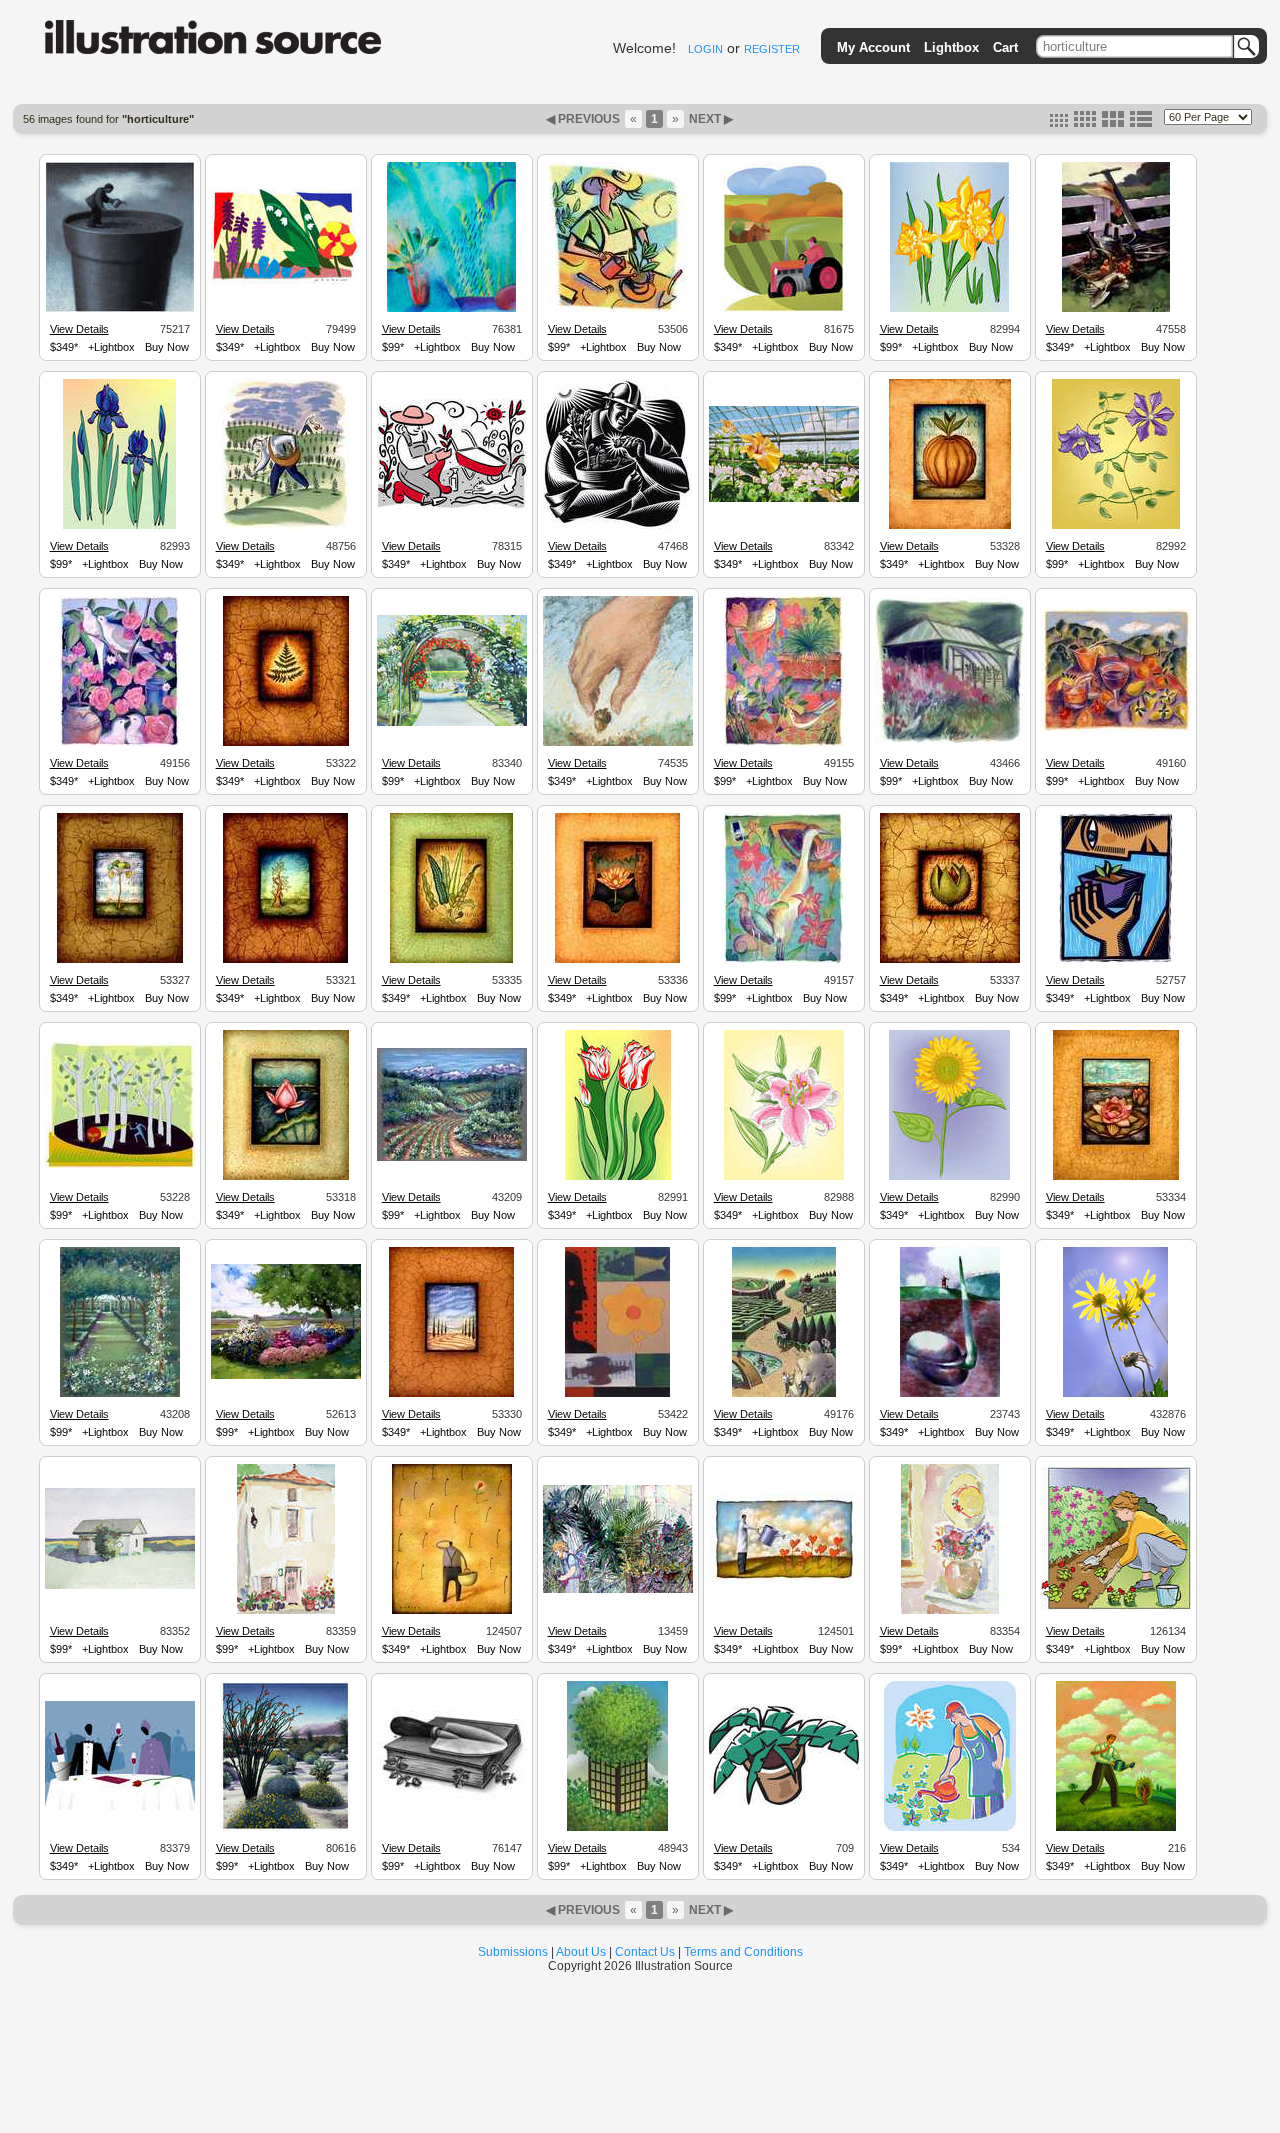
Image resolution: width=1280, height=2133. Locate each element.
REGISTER (772, 49)
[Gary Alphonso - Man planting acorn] (617, 526)
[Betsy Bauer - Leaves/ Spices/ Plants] (451, 960)
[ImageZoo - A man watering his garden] (950, 1828)
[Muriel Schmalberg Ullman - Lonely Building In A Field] (120, 1586)
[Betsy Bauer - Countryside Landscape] (451, 1394)
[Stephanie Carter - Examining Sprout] (1116, 960)
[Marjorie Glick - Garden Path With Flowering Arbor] (452, 723)
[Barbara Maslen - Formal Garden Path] (120, 1394)
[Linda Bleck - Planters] (285, 526)
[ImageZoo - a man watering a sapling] (1116, 1828)
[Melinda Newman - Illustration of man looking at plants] (618, 1590)
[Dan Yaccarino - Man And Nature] (617, 1394)
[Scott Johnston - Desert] (285, 1828)
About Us (581, 1952)
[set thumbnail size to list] (1141, 123)
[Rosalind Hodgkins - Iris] (119, 526)
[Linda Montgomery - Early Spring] (783, 743)
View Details (79, 329)
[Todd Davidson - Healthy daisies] (1115, 1394)
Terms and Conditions (743, 1952)
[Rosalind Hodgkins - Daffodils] (949, 309)
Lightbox (951, 47)
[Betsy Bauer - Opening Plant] (950, 960)
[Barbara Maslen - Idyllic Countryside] (452, 1158)
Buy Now (167, 347)
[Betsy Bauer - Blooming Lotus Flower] (1116, 1177)
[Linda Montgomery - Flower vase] (451, 309)
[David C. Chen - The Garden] (784, 1394)
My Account (873, 47)
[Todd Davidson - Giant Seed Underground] (950, 1394)
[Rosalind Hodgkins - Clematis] (1116, 526)
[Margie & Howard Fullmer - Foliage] (617, 1828)
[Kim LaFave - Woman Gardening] (617, 309)
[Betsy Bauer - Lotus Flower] (286, 1177)
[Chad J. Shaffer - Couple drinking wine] (120, 1807)
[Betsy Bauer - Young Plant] (286, 743)
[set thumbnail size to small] (1059, 123)
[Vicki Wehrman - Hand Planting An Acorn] (618, 743)
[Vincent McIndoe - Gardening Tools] (1116, 309)
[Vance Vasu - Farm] (783, 309)
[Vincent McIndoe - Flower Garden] (286, 1376)
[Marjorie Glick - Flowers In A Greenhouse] (784, 499)
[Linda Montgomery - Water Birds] (783, 960)
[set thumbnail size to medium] (1085, 123)
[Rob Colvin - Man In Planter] (120, 309)
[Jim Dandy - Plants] (286, 281)
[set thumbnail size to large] (1113, 123)
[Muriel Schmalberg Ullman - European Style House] (286, 1611)
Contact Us (645, 1952)
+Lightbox (111, 347)
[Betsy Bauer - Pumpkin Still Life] (950, 526)
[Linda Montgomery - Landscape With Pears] (1116, 729)
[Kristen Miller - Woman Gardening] (452, 506)
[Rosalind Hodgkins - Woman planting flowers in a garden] (1116, 1607)
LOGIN (705, 49)
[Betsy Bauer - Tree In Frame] (285, 960)
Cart (1005, 47)
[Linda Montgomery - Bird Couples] (119, 743)
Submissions (513, 1952)
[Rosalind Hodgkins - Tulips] (618, 1177)
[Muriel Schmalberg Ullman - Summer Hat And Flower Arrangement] (950, 1611)
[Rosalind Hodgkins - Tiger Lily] (784, 1177)
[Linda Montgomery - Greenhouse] (950, 740)
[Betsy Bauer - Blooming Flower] (617, 960)
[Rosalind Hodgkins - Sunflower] (949, 1177)
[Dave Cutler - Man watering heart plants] (784, 1582)
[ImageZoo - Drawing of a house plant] (784, 1802)
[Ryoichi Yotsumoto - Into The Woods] (120, 1165)
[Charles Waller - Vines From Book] (452, 1799)
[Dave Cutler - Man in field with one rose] (452, 1611)
